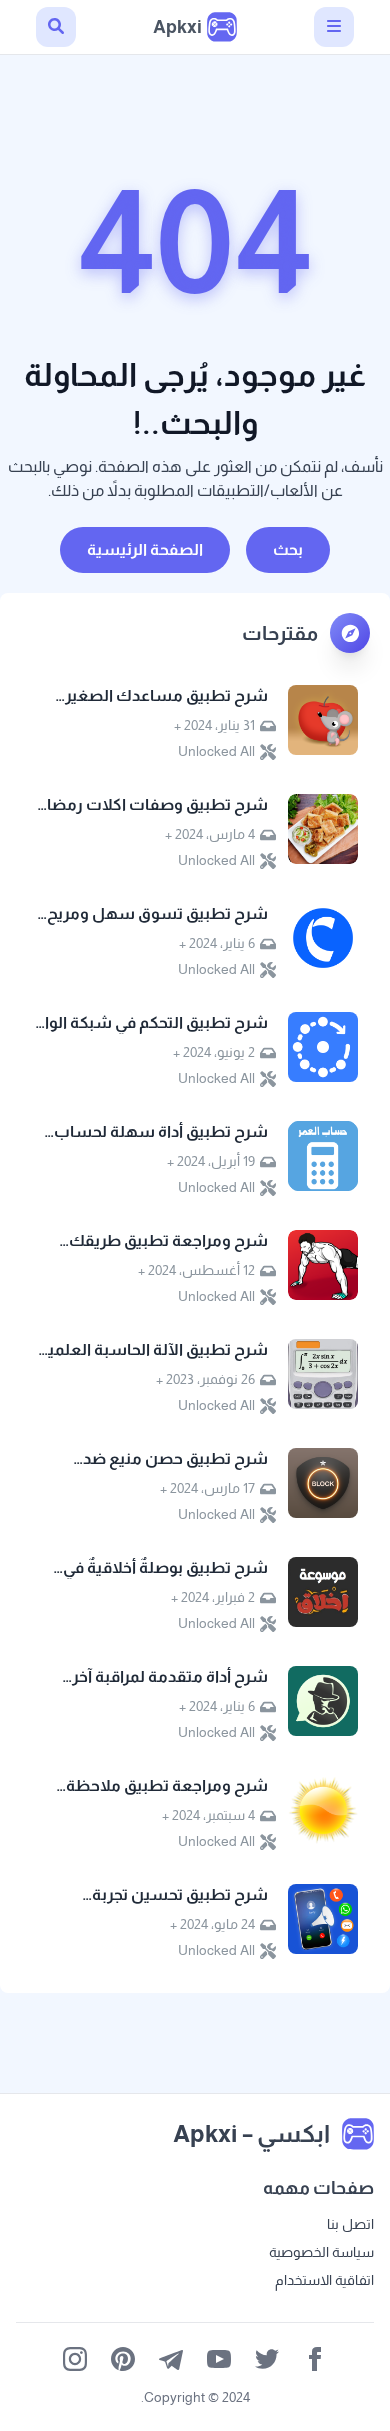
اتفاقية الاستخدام (324, 2280)
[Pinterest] (123, 2359)
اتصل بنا (350, 2224)
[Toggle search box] (56, 27)
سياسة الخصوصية (321, 2252)
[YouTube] (219, 2359)
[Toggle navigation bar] (334, 27)
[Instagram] (75, 2359)
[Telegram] (171, 2359)
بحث (288, 549)
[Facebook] (315, 2359)
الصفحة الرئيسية (145, 549)
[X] (267, 2359)
